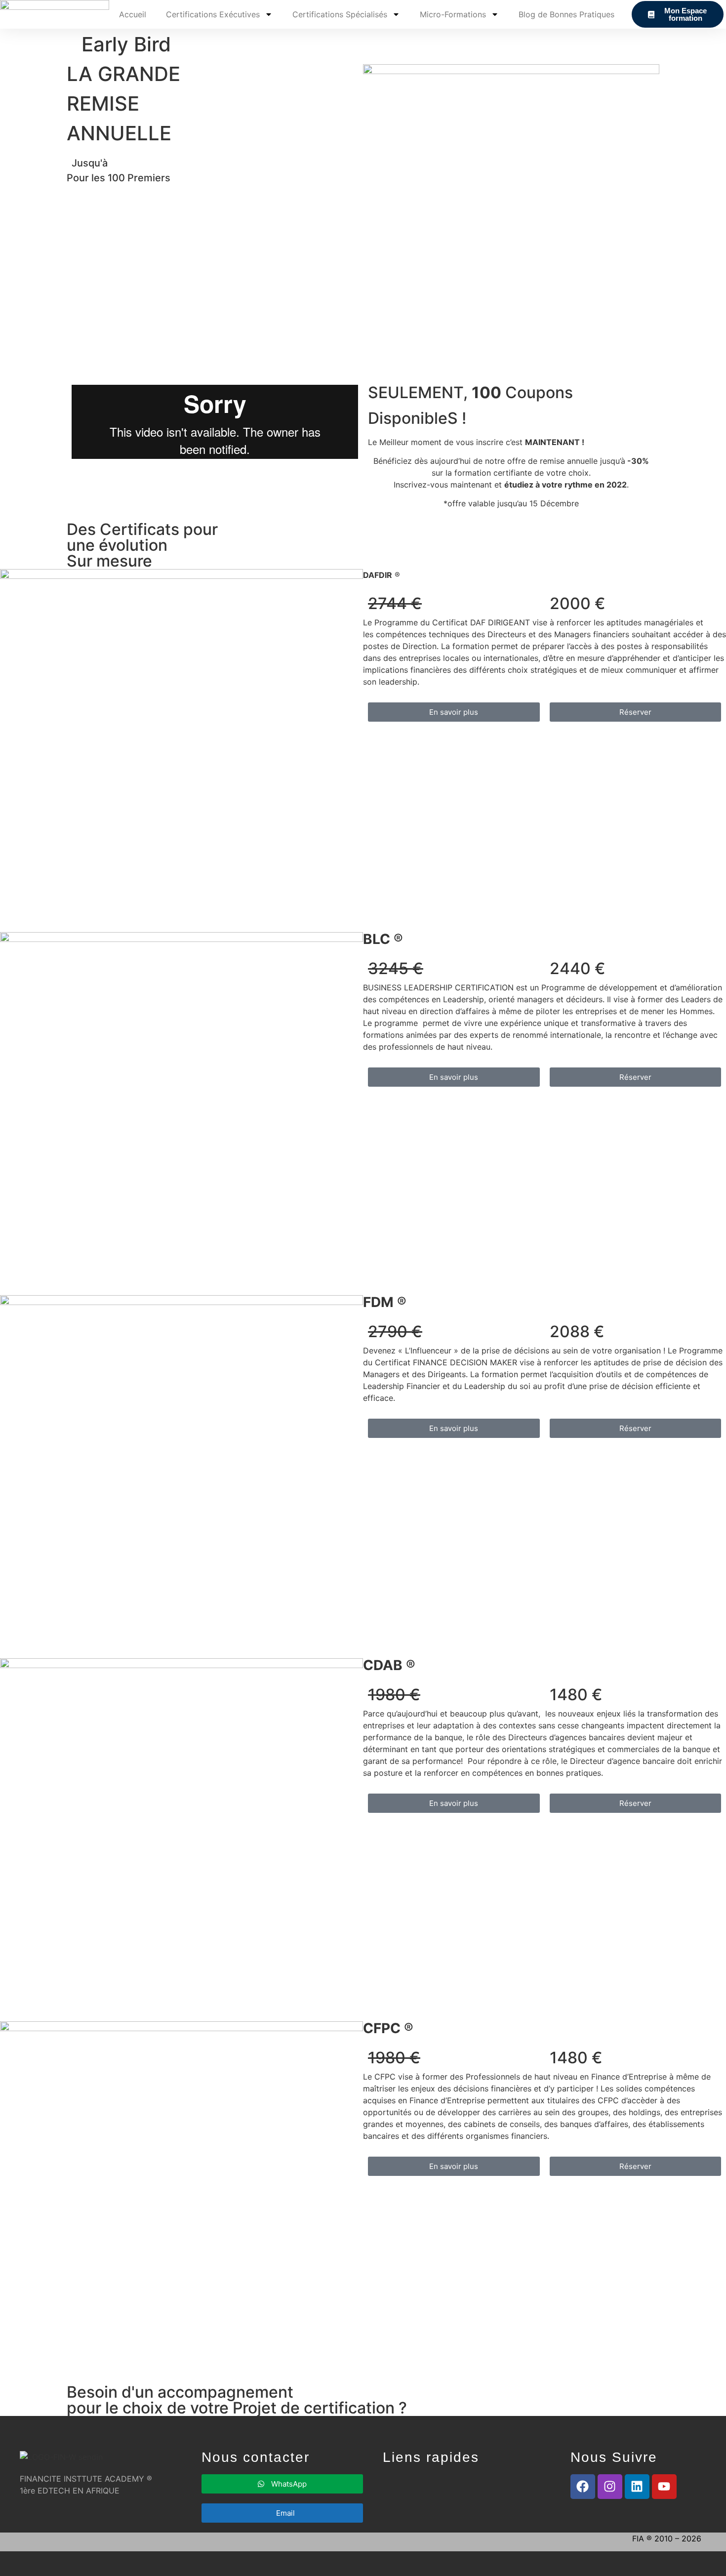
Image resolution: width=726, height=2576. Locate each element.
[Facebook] (583, 2487)
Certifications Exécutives (213, 14)
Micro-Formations (453, 14)
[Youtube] (664, 2487)
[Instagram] (610, 2487)
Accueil (133, 14)
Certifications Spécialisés (340, 14)
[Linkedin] (637, 2487)
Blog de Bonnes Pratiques (566, 14)
